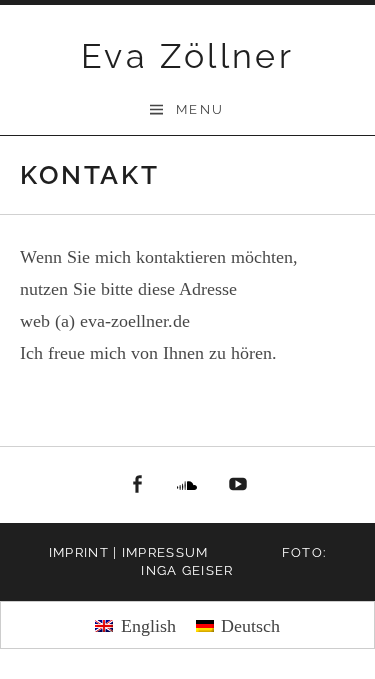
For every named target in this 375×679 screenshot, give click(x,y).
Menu (200, 109)
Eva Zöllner (187, 56)
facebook (137, 485)
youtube (238, 485)
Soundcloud (188, 485)
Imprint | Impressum (129, 552)
